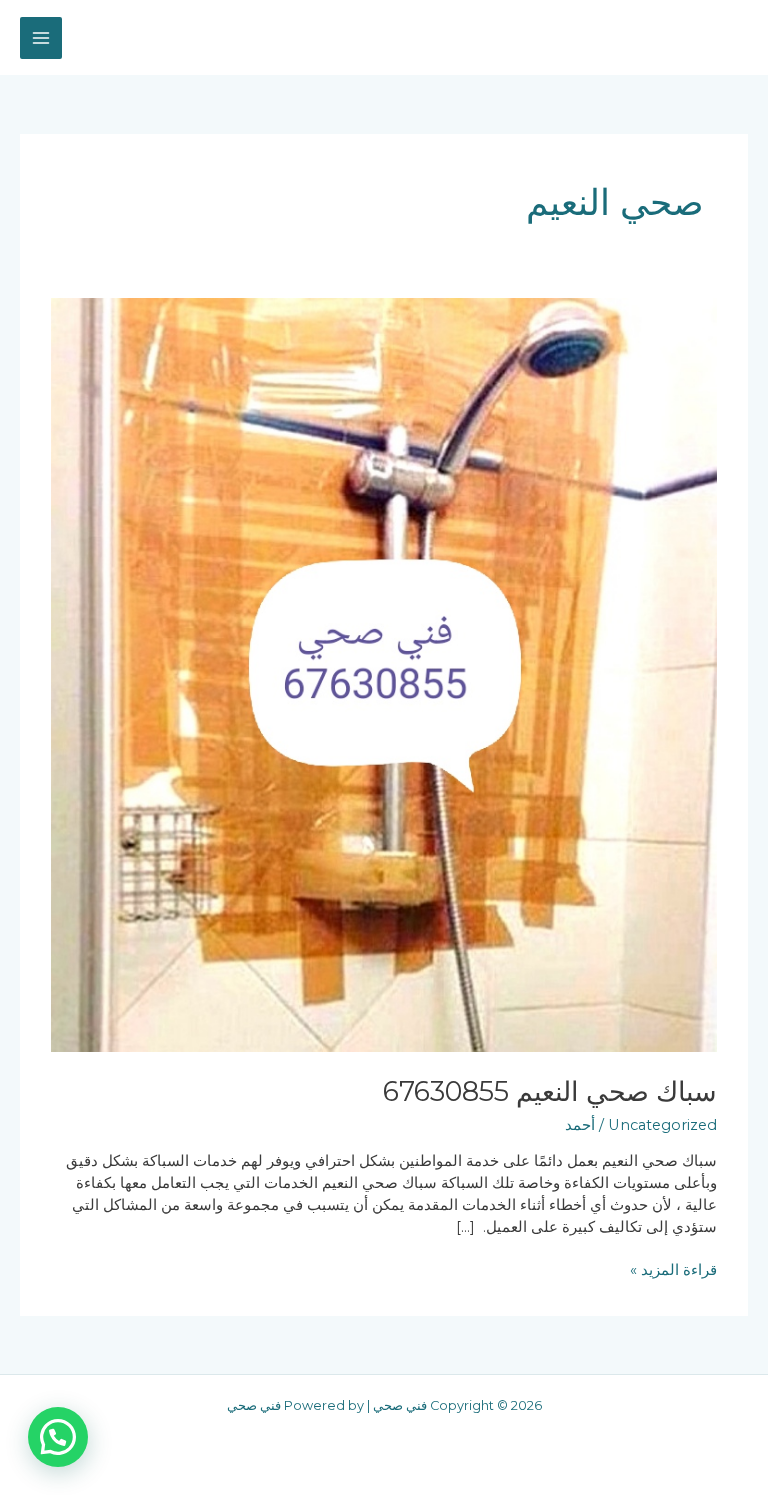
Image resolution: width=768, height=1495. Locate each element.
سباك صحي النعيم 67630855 (550, 1091)
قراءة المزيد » (673, 1269)
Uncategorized (662, 1125)
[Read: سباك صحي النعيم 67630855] (384, 674)
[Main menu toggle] (41, 38)
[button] (58, 1437)
